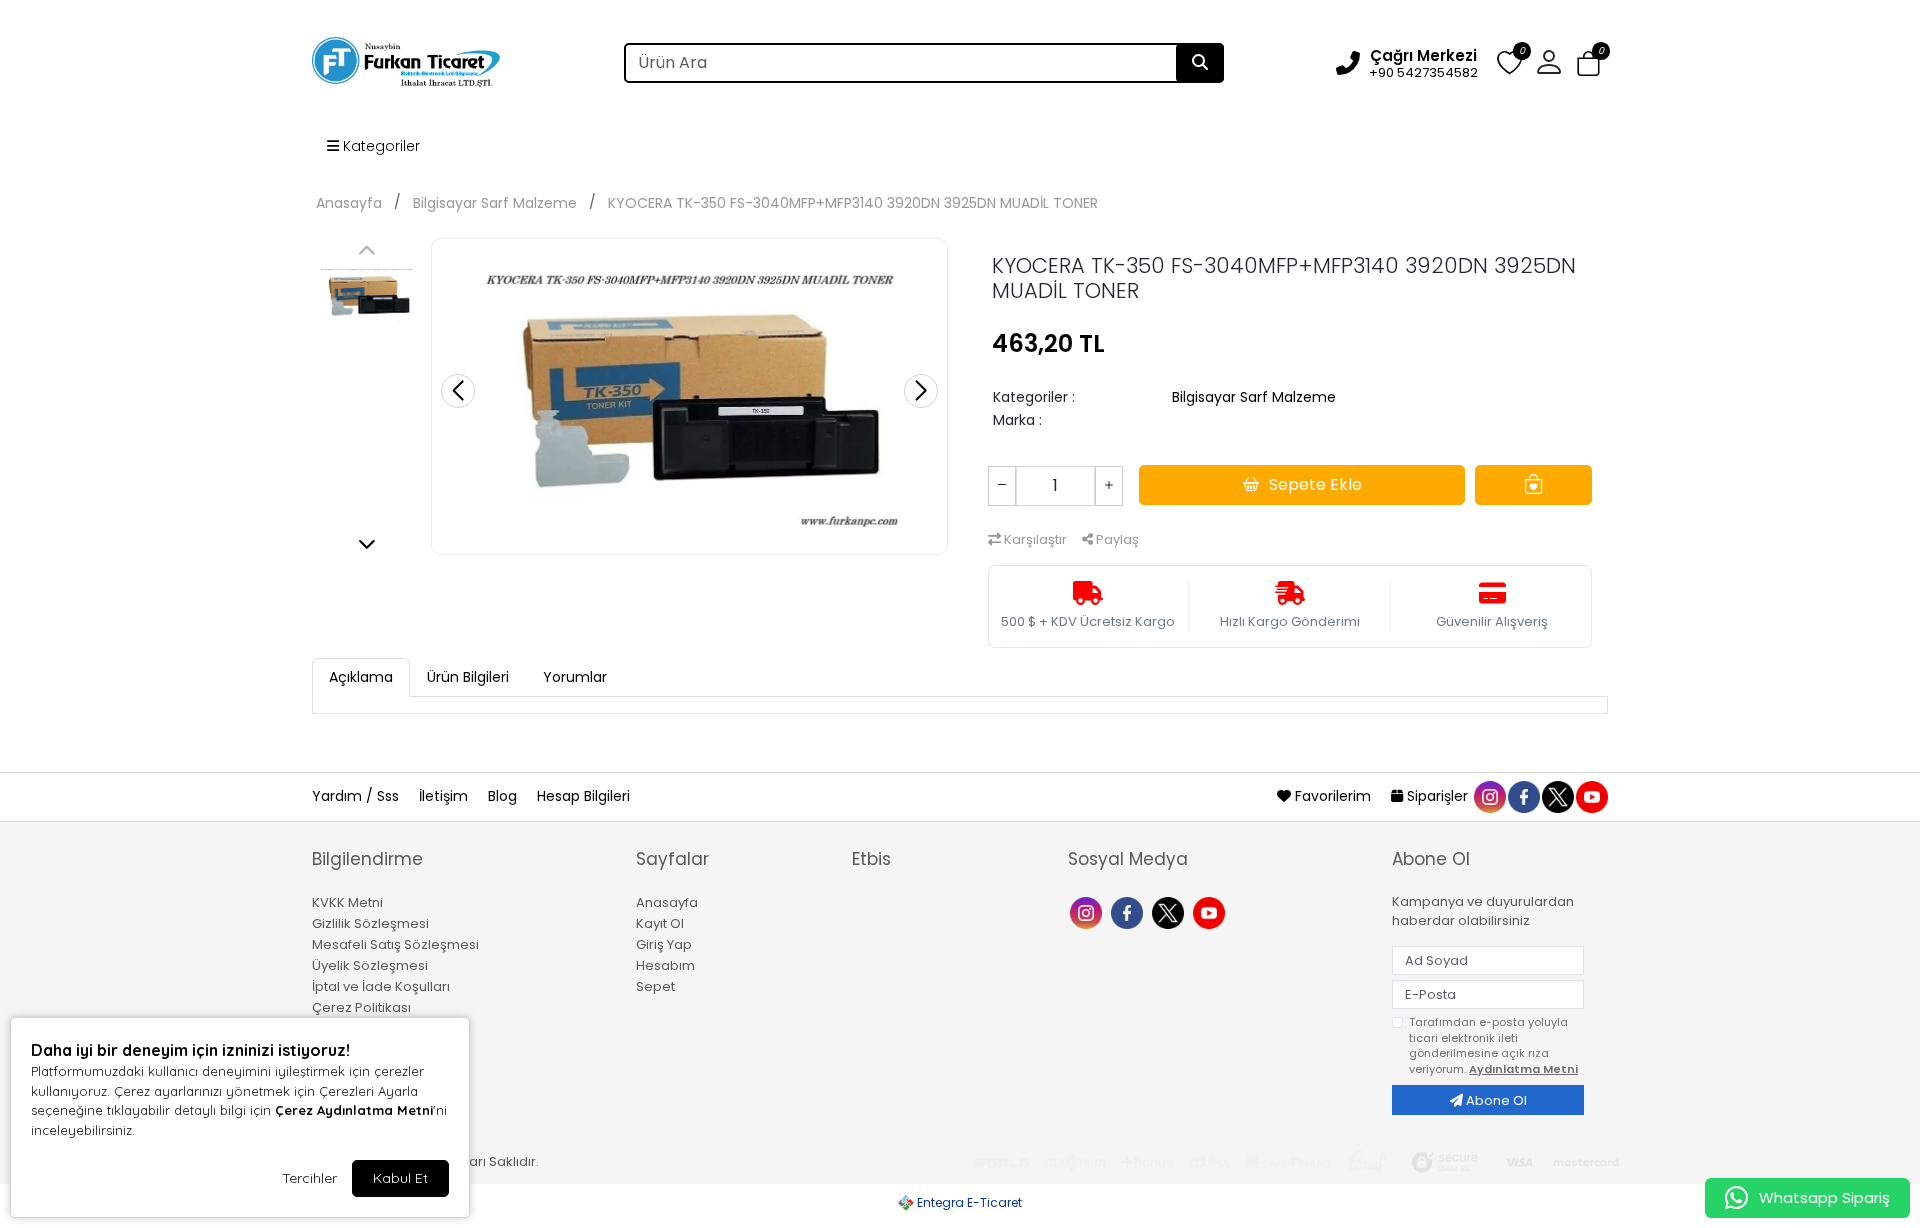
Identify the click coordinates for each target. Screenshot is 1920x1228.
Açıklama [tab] (361, 677)
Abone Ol (1495, 1100)
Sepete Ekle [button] (1315, 484)
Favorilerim (1333, 796)
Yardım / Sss (357, 796)
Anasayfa (349, 203)
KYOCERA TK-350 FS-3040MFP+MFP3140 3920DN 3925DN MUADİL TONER (853, 203)
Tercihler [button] (309, 1178)
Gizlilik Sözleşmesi (370, 923)
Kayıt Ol (660, 923)
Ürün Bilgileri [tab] (468, 677)
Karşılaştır (1034, 539)
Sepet (655, 986)
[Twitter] (1170, 910)
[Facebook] (1129, 910)
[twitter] (1557, 796)
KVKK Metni (347, 902)
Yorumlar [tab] (575, 677)
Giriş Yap (664, 944)
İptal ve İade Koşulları (381, 986)
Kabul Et (400, 1178)
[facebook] (1523, 796)
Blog (504, 796)
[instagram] (1489, 796)
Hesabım (665, 965)
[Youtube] (1211, 910)
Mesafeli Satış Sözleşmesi (395, 944)
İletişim (445, 796)
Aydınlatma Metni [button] (1523, 1069)
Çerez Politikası (361, 1007)
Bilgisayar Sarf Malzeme (495, 203)
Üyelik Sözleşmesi (370, 965)
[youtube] (1591, 796)
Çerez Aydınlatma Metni (354, 1110)
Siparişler (1437, 796)
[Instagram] (1088, 910)
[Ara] (1200, 63)
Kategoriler (379, 146)
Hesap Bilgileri (583, 796)
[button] (1588, 63)
